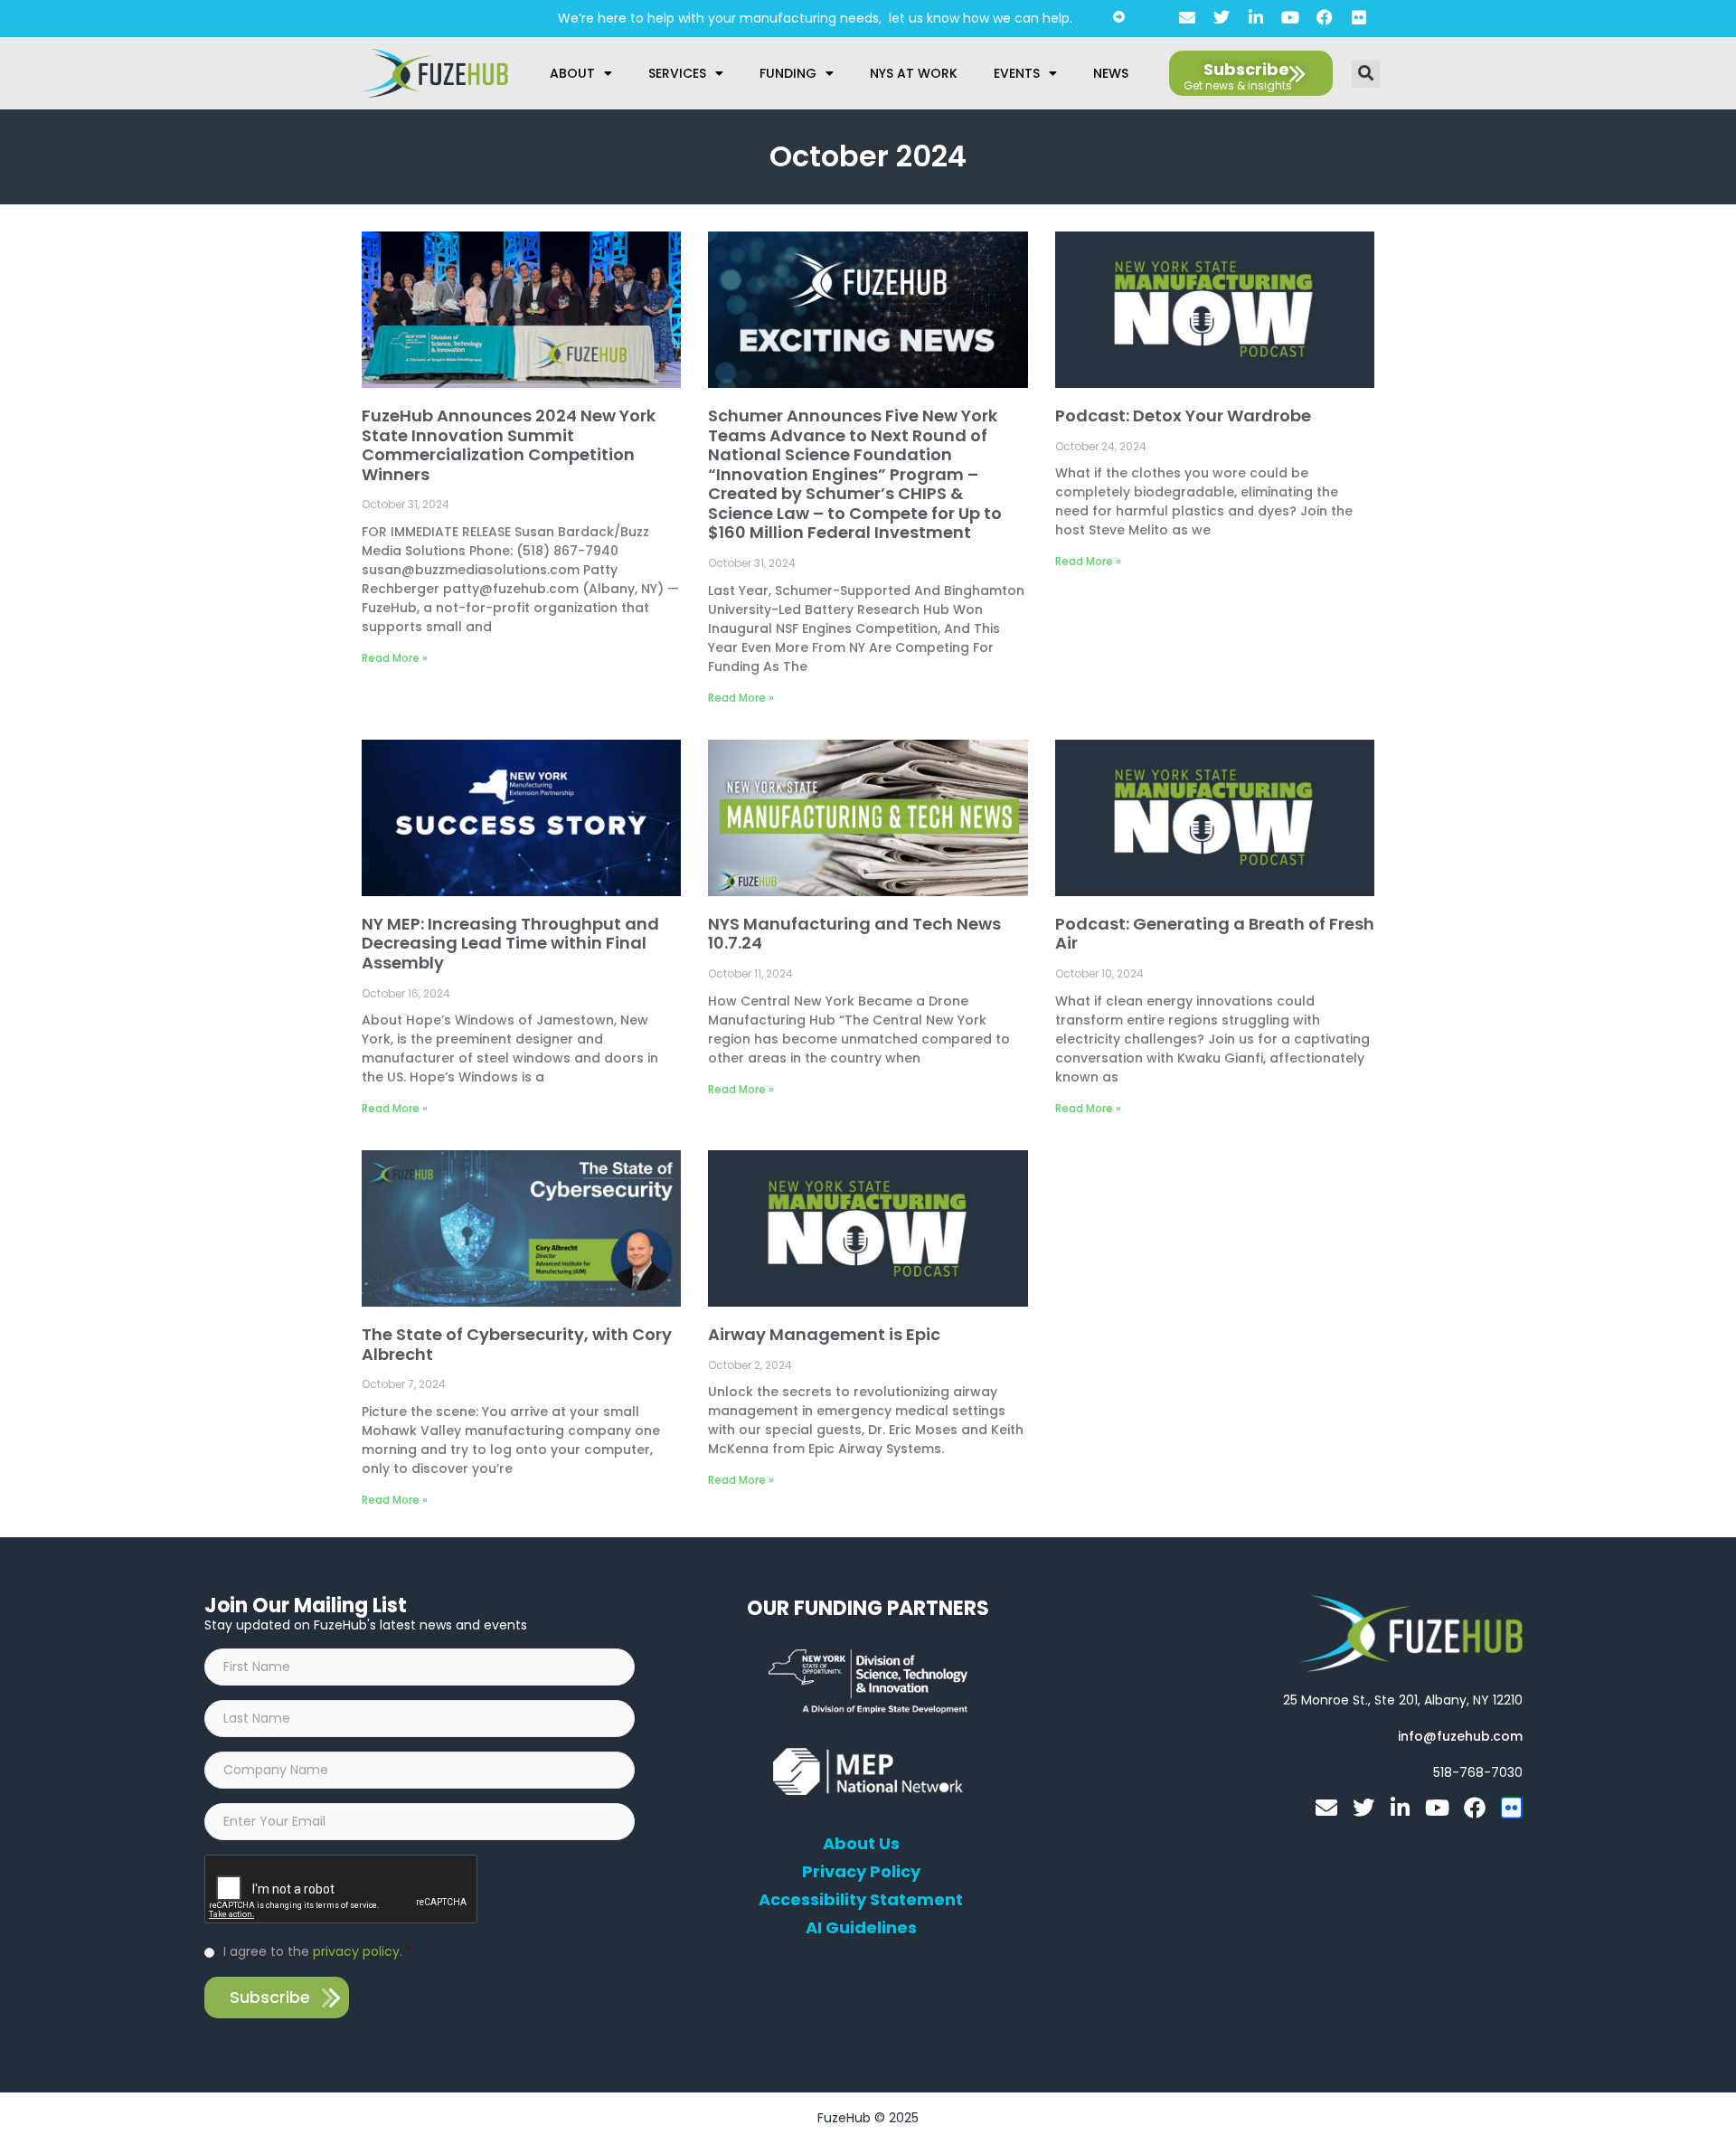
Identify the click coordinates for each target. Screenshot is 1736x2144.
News (1111, 73)
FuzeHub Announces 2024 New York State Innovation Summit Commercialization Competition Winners (509, 445)
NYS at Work (914, 73)
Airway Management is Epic (824, 1334)
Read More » (395, 658)
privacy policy (356, 1951)
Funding (788, 73)
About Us (861, 1844)
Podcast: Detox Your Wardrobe (1183, 416)
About (572, 73)
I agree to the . (318, 1951)
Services (677, 73)
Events (1017, 73)
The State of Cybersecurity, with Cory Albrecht (517, 1344)
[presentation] (342, 1890)
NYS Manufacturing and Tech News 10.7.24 (854, 934)
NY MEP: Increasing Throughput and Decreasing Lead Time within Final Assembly (510, 943)
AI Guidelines (861, 1928)
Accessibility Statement (861, 1900)
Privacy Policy (861, 1872)
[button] (1366, 74)
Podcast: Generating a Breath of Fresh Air (1215, 934)
